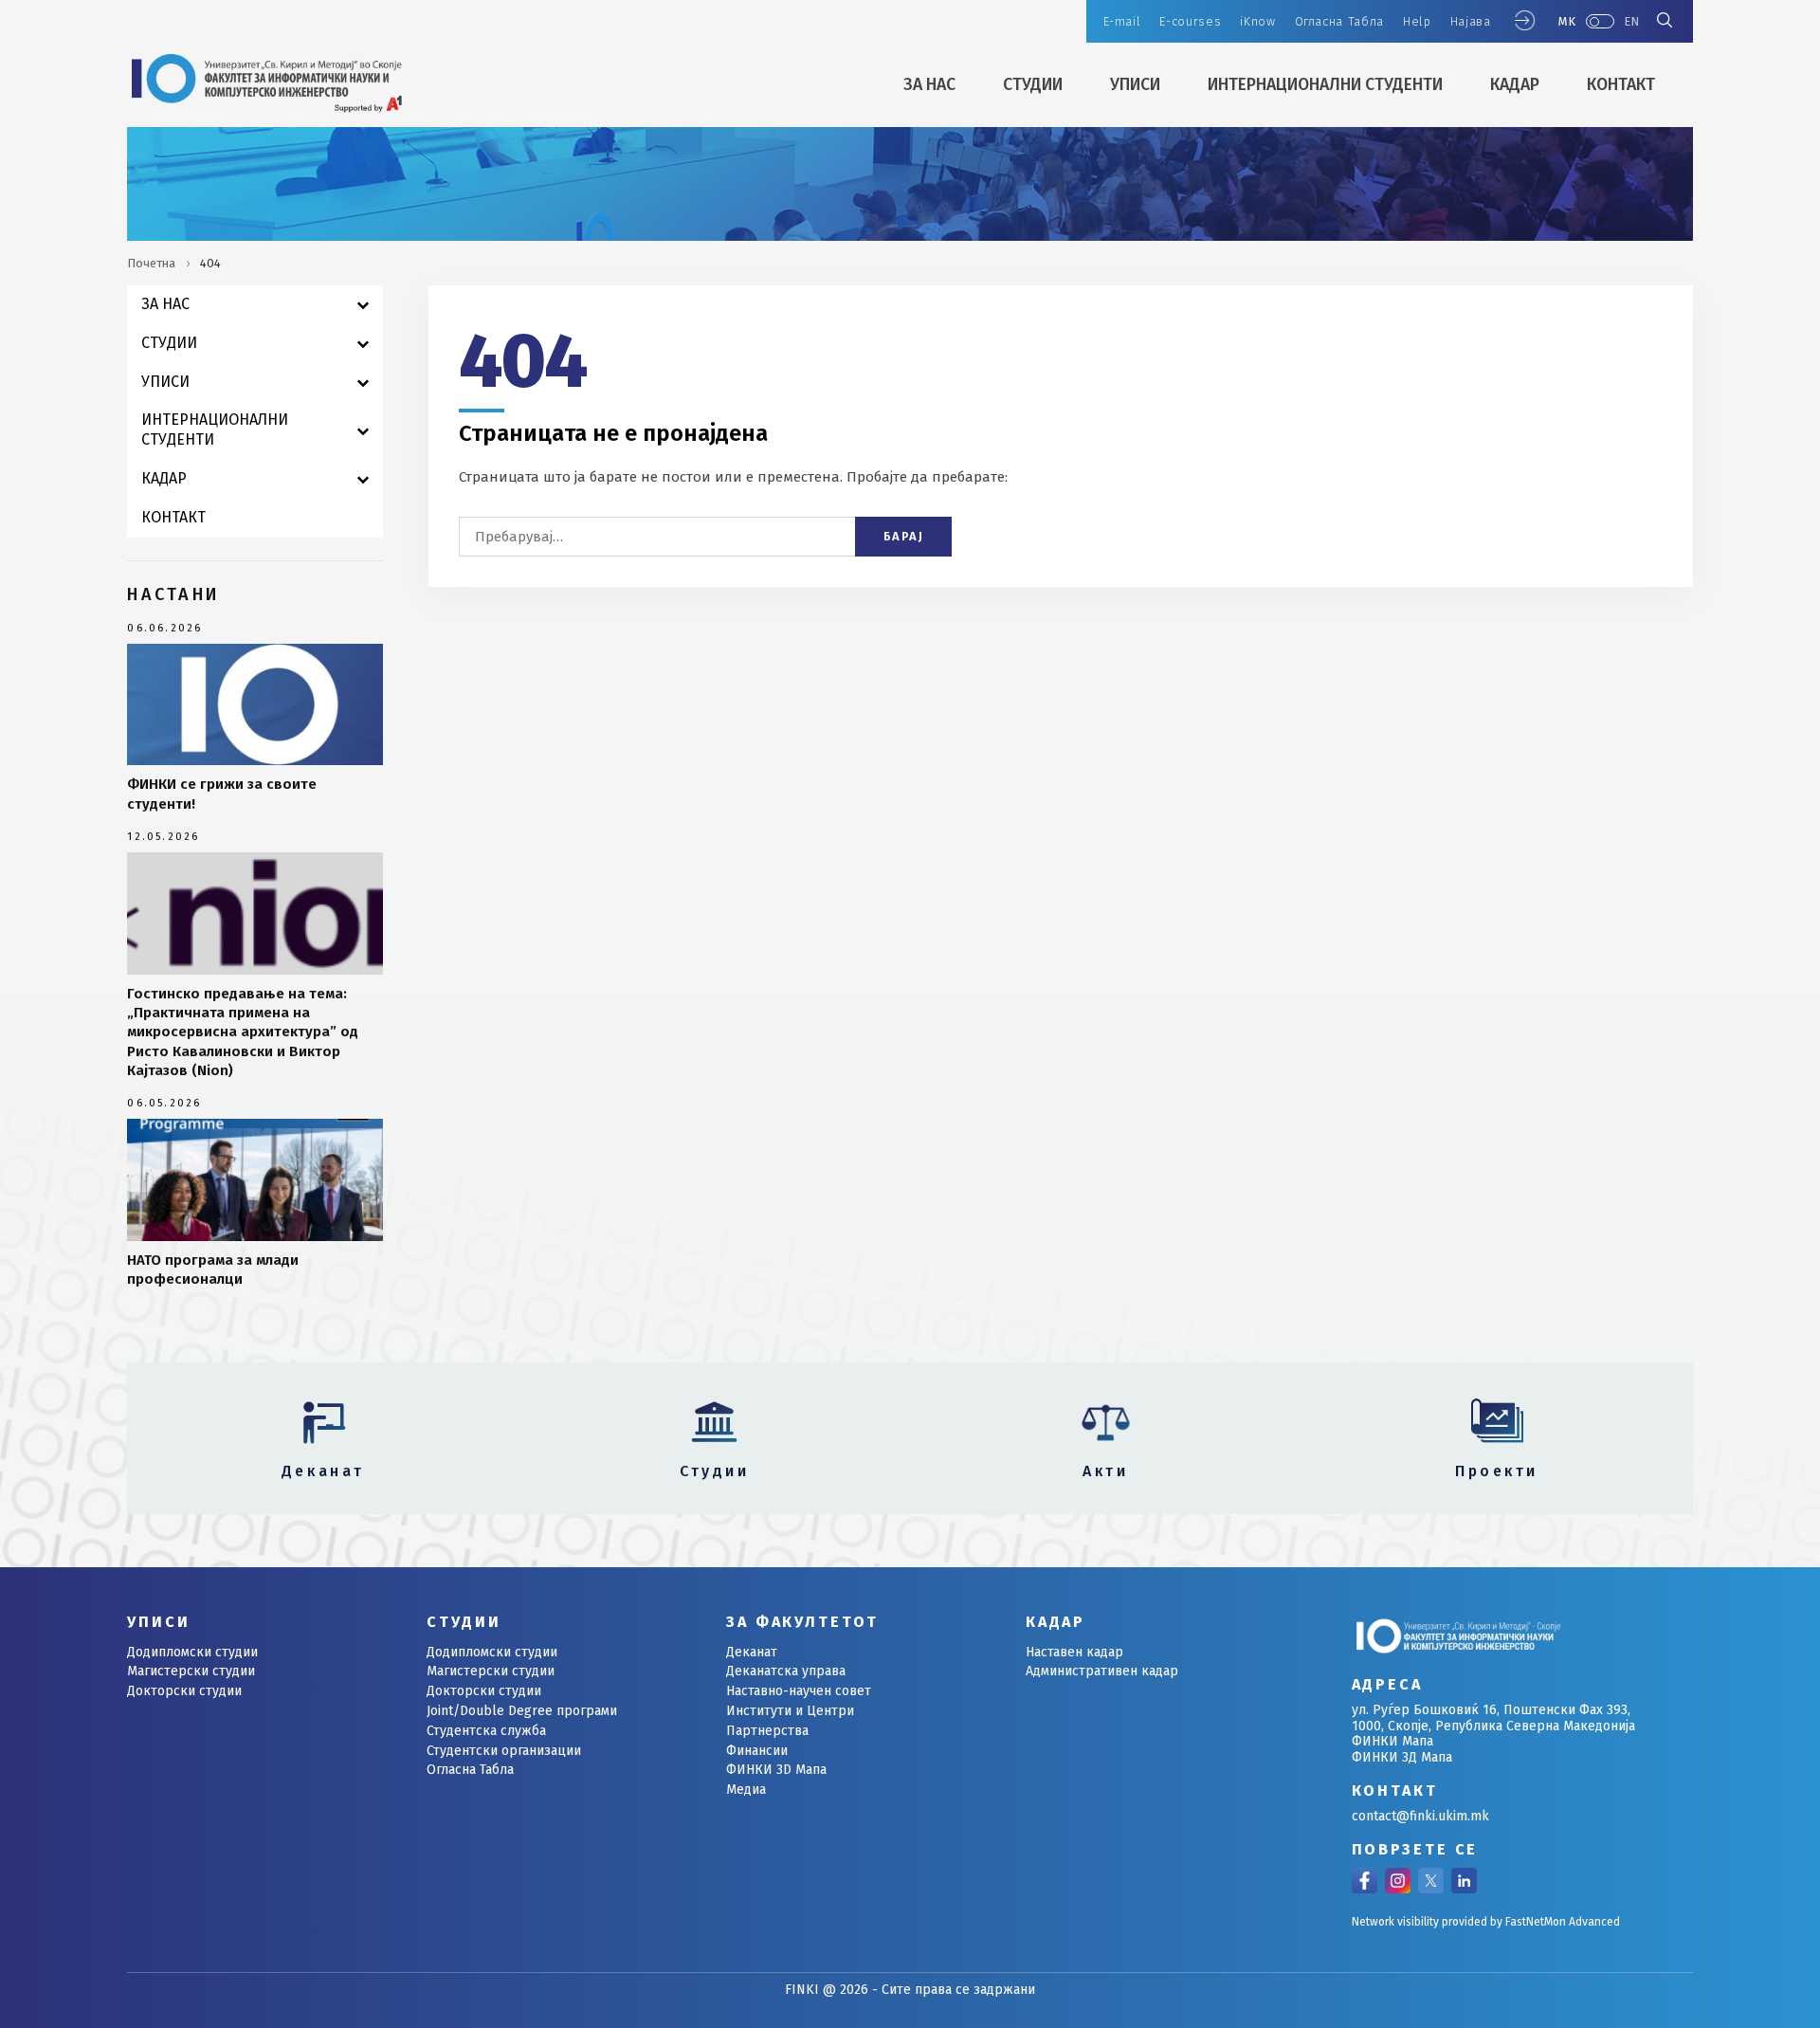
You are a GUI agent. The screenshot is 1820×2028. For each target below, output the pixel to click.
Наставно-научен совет (799, 1691)
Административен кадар (1102, 1671)
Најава (1471, 21)
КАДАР (1515, 85)
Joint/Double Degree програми (522, 1711)
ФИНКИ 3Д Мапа (1402, 1757)
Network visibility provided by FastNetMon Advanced (1486, 1922)
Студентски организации (504, 1751)
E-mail (1122, 21)
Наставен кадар (1074, 1652)
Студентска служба (486, 1731)
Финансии (757, 1751)
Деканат (752, 1652)
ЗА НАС (929, 85)
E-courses (1190, 21)
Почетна (151, 263)
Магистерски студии (191, 1671)
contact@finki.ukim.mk (1420, 1816)
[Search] (1665, 22)
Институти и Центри (790, 1711)
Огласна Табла (1339, 21)
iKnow (1257, 21)
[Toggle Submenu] (363, 305)
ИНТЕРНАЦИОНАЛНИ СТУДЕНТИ (1325, 85)
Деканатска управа (786, 1671)
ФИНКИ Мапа (1392, 1741)
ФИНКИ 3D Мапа (776, 1770)
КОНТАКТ (1621, 85)
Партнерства (767, 1731)
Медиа (746, 1790)
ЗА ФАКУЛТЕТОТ (802, 1622)
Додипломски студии (192, 1652)
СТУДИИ (1033, 85)
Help (1417, 21)
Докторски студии (184, 1691)
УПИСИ (1135, 85)
